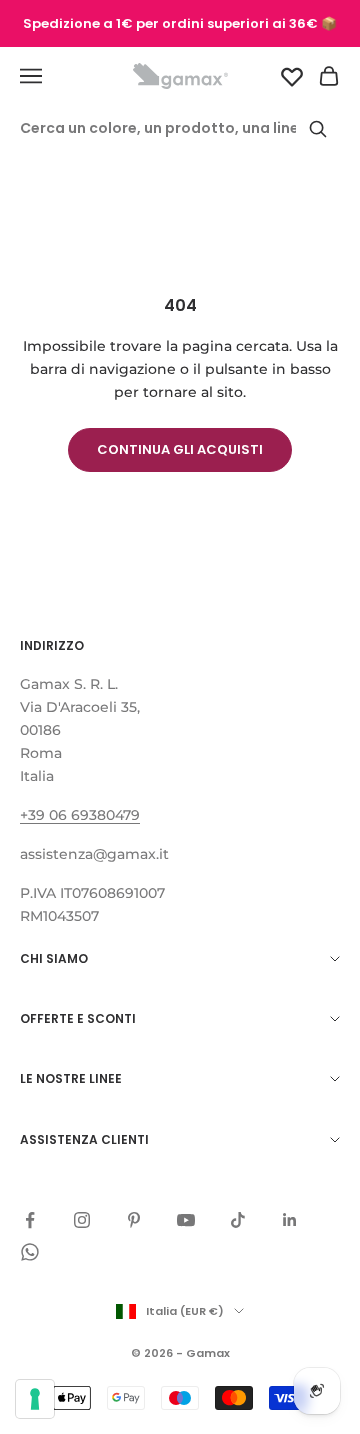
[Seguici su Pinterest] (134, 1220)
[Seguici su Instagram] (82, 1220)
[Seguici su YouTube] (186, 1220)
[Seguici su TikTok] (238, 1220)
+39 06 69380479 (80, 815)
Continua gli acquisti (180, 449)
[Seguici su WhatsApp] (30, 1252)
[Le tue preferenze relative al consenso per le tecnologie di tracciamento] (35, 1399)
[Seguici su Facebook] (30, 1220)
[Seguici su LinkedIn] (290, 1220)
